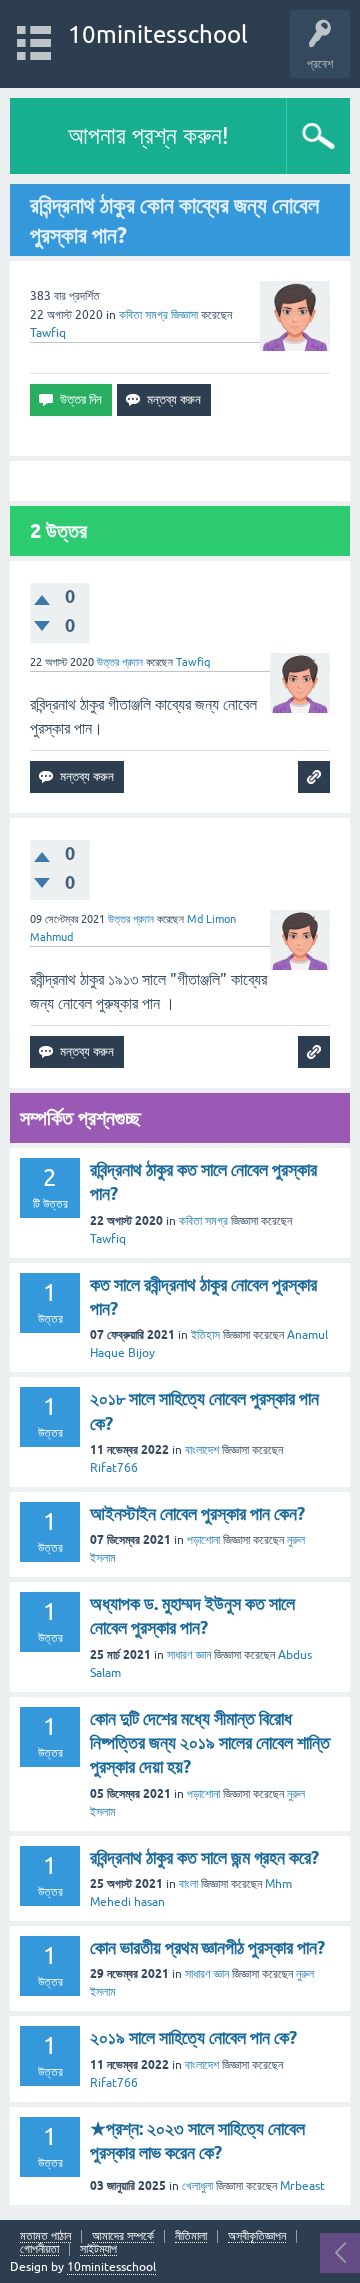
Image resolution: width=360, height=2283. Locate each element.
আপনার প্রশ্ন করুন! (148, 135)
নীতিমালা (191, 2236)
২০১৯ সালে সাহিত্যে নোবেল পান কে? (193, 2037)
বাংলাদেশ (202, 1450)
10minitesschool (158, 34)
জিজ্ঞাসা (184, 315)
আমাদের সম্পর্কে (123, 2236)
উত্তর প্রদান (120, 662)
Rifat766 (114, 1468)
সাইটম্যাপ (98, 2249)
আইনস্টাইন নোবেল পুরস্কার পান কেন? (197, 1513)
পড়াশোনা (203, 1540)
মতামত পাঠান (45, 2236)
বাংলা (188, 1884)
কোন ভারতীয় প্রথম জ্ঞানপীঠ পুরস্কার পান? (207, 1947)
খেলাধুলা (197, 2186)
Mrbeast (302, 2186)
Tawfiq (108, 1239)
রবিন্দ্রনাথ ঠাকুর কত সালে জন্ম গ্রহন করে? (204, 1857)
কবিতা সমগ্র (143, 315)
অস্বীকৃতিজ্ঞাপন (257, 2236)
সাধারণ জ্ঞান (189, 1655)
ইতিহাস (205, 1335)
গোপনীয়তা (39, 2249)
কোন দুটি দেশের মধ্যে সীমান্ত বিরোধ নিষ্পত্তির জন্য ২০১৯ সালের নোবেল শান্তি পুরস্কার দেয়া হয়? (210, 1743)
